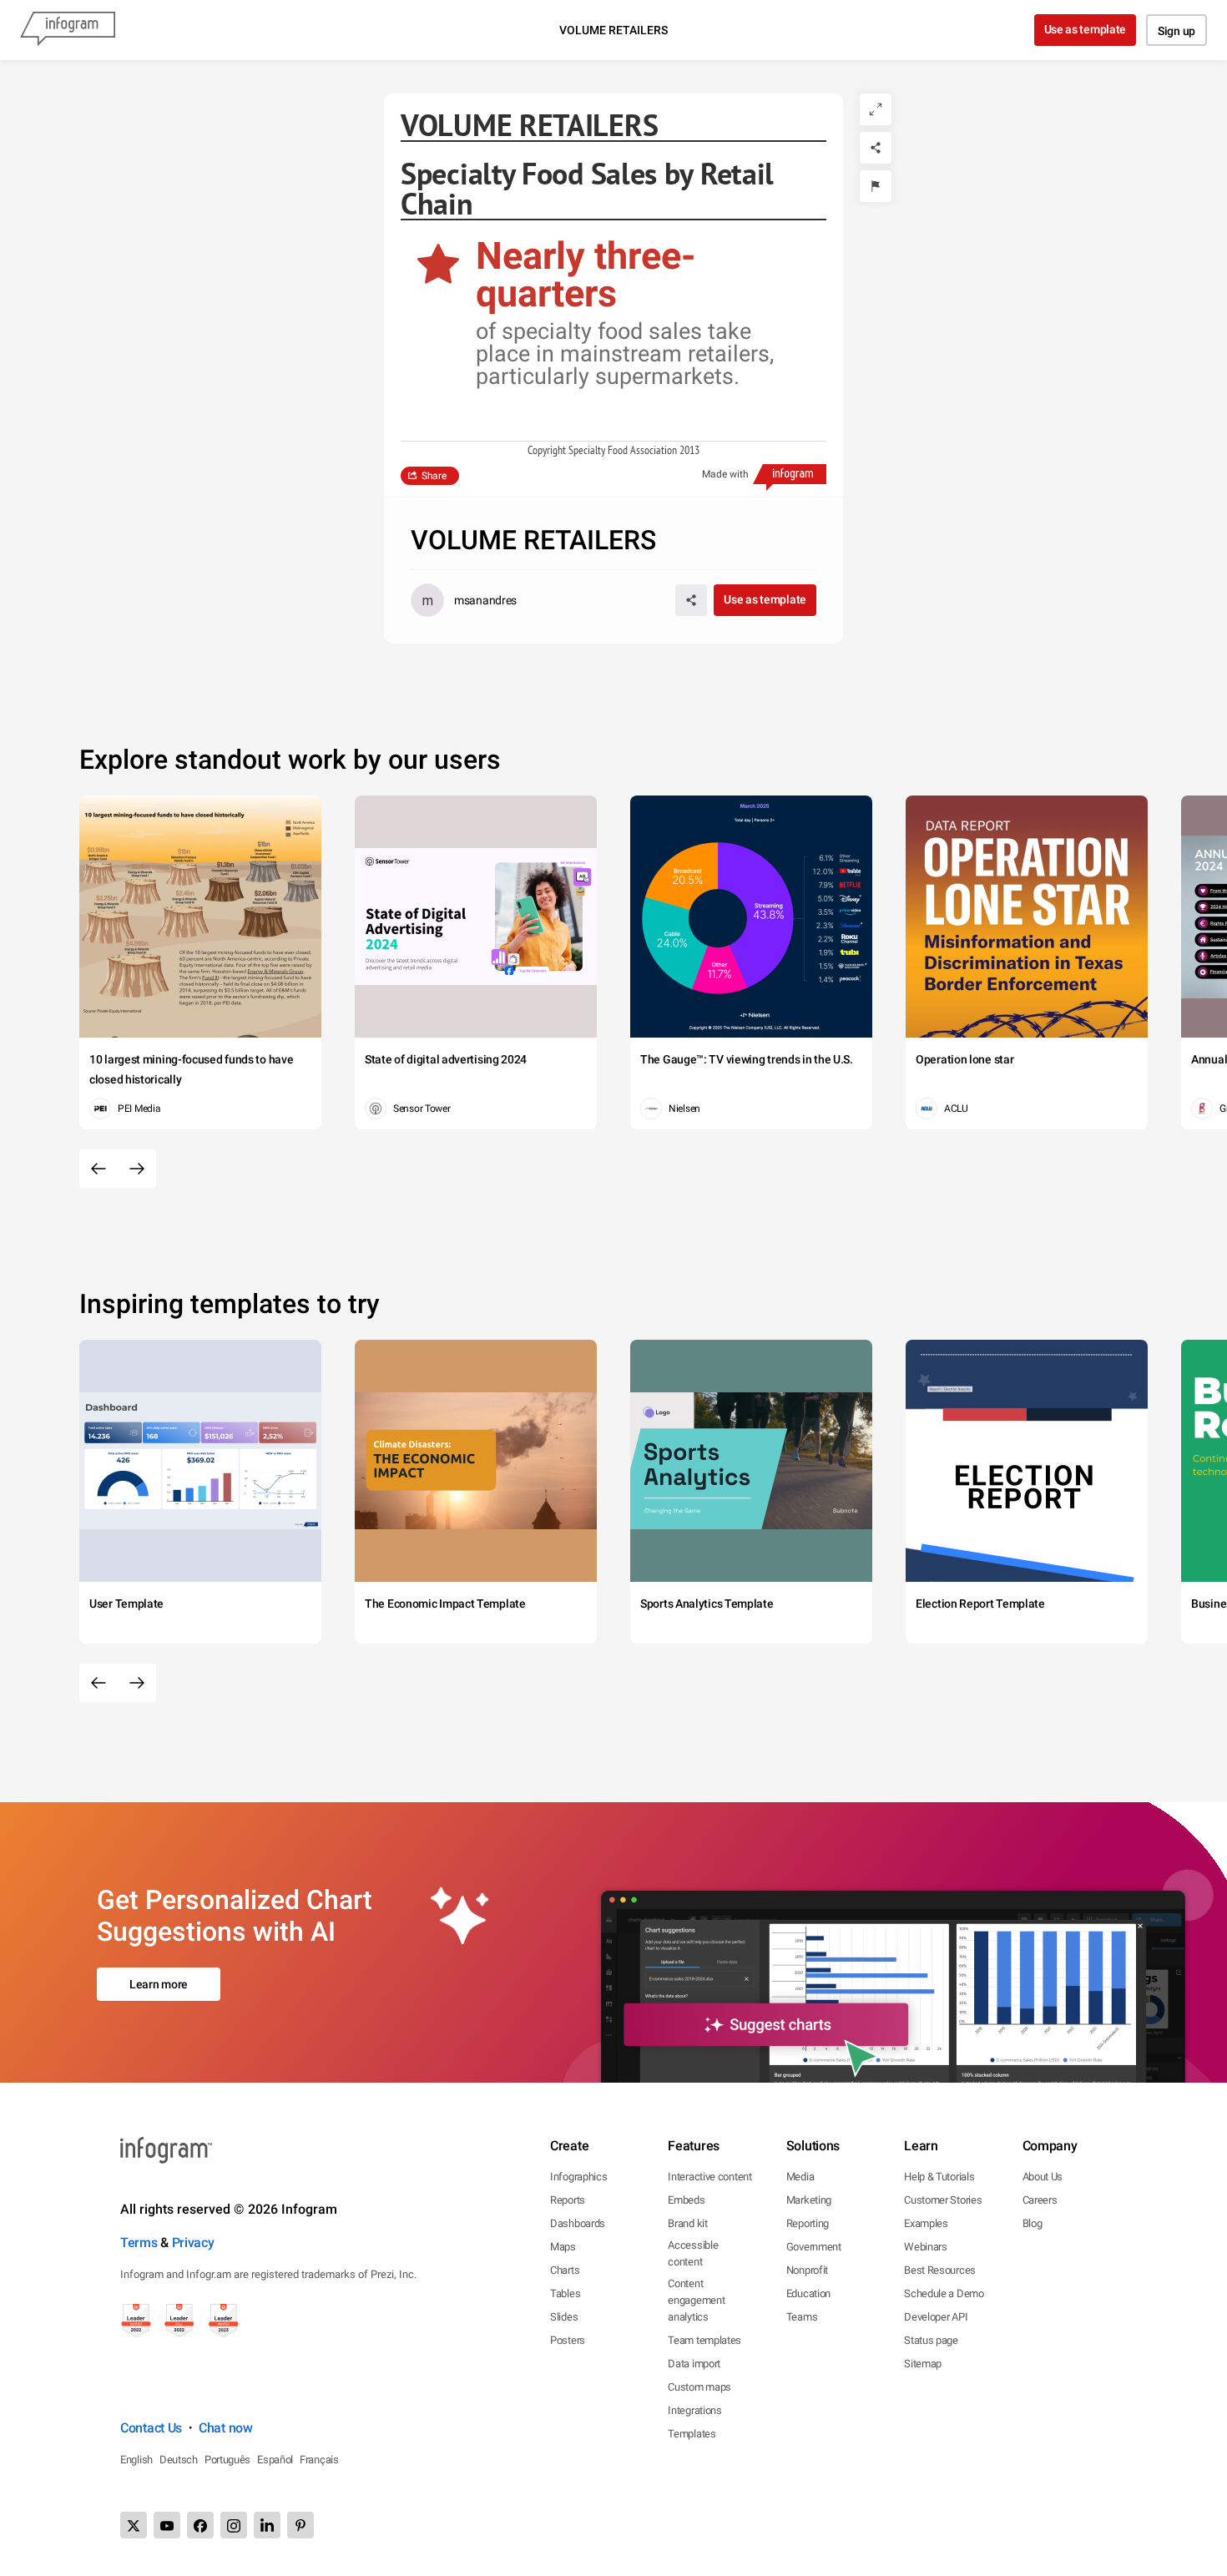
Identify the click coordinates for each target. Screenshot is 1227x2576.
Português (227, 2460)
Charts (565, 2270)
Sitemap (923, 2364)
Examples (926, 2223)
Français (319, 2460)
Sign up (1177, 31)
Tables (565, 2293)
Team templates (704, 2340)
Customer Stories (943, 2200)
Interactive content (709, 2177)
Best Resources (940, 2270)
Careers (1040, 2200)
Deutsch (179, 2460)
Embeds (686, 2200)
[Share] (876, 148)
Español (275, 2460)
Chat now (226, 2428)
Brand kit (687, 2223)
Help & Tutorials (939, 2177)
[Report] (876, 186)
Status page (931, 2340)
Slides (564, 2317)
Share (434, 476)
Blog (1033, 2223)
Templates (692, 2434)
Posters (568, 2340)
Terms (139, 2243)
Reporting (808, 2223)
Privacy (193, 2243)
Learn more (159, 1984)
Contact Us (151, 2428)
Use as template (1086, 29)
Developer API (936, 2317)
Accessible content (693, 2253)
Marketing (809, 2200)
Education (808, 2293)
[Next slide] (137, 1169)
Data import (694, 2364)
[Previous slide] (98, 1169)
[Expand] (876, 109)
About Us (1043, 2177)
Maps (563, 2247)
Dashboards (578, 2223)
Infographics (578, 2177)
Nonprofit (807, 2270)
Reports (568, 2200)
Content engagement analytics (696, 2300)
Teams (802, 2317)
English (136, 2460)
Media (800, 2177)
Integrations (694, 2410)
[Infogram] (68, 30)
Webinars (926, 2247)
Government (814, 2247)
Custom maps (699, 2387)
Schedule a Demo (944, 2293)
